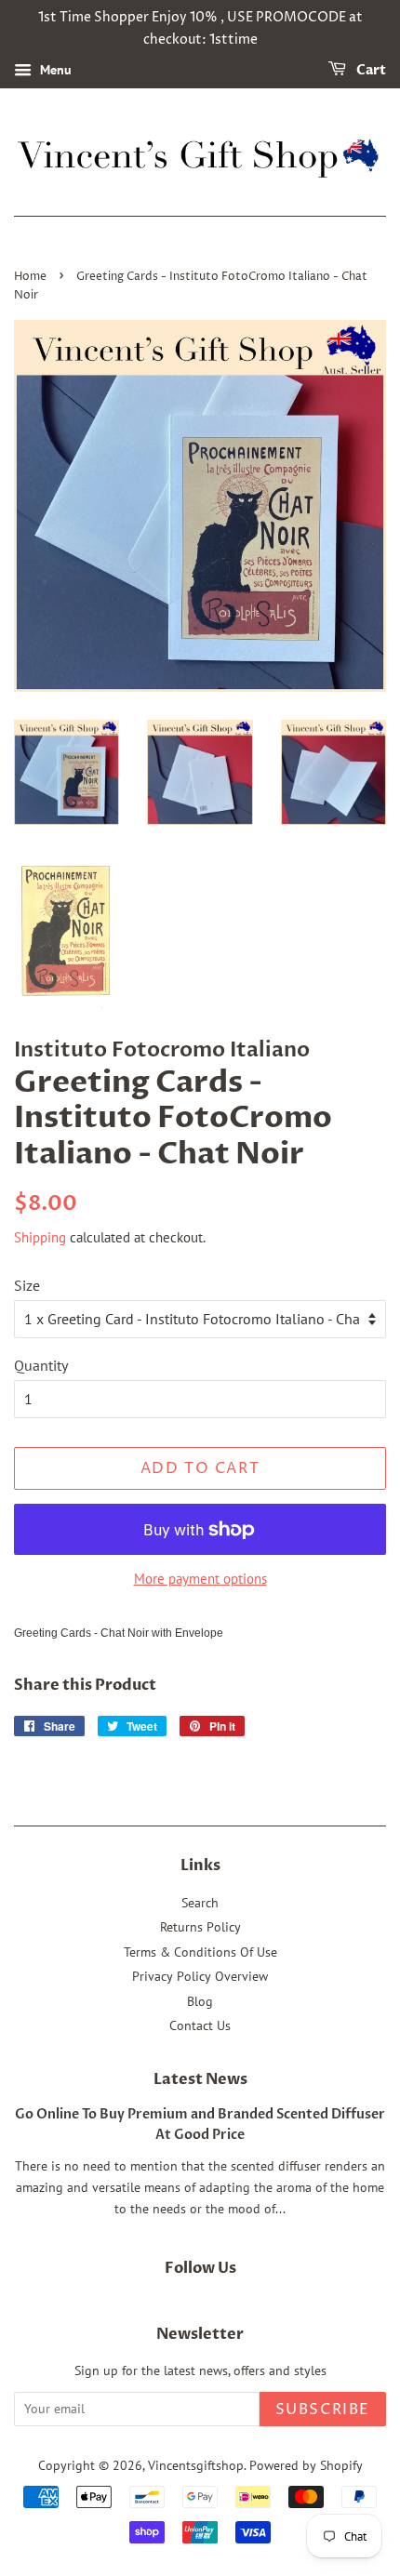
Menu (54, 70)
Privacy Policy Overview (200, 1976)
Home (30, 277)
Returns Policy (200, 1927)
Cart (370, 70)
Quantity (41, 1365)
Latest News (200, 2079)
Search (200, 1903)
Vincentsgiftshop (196, 2465)
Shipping (40, 1237)
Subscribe (323, 2410)
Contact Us (200, 2025)
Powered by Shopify (306, 2465)
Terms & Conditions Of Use (200, 1952)
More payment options (200, 1579)
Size (27, 1285)
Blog (200, 2001)
